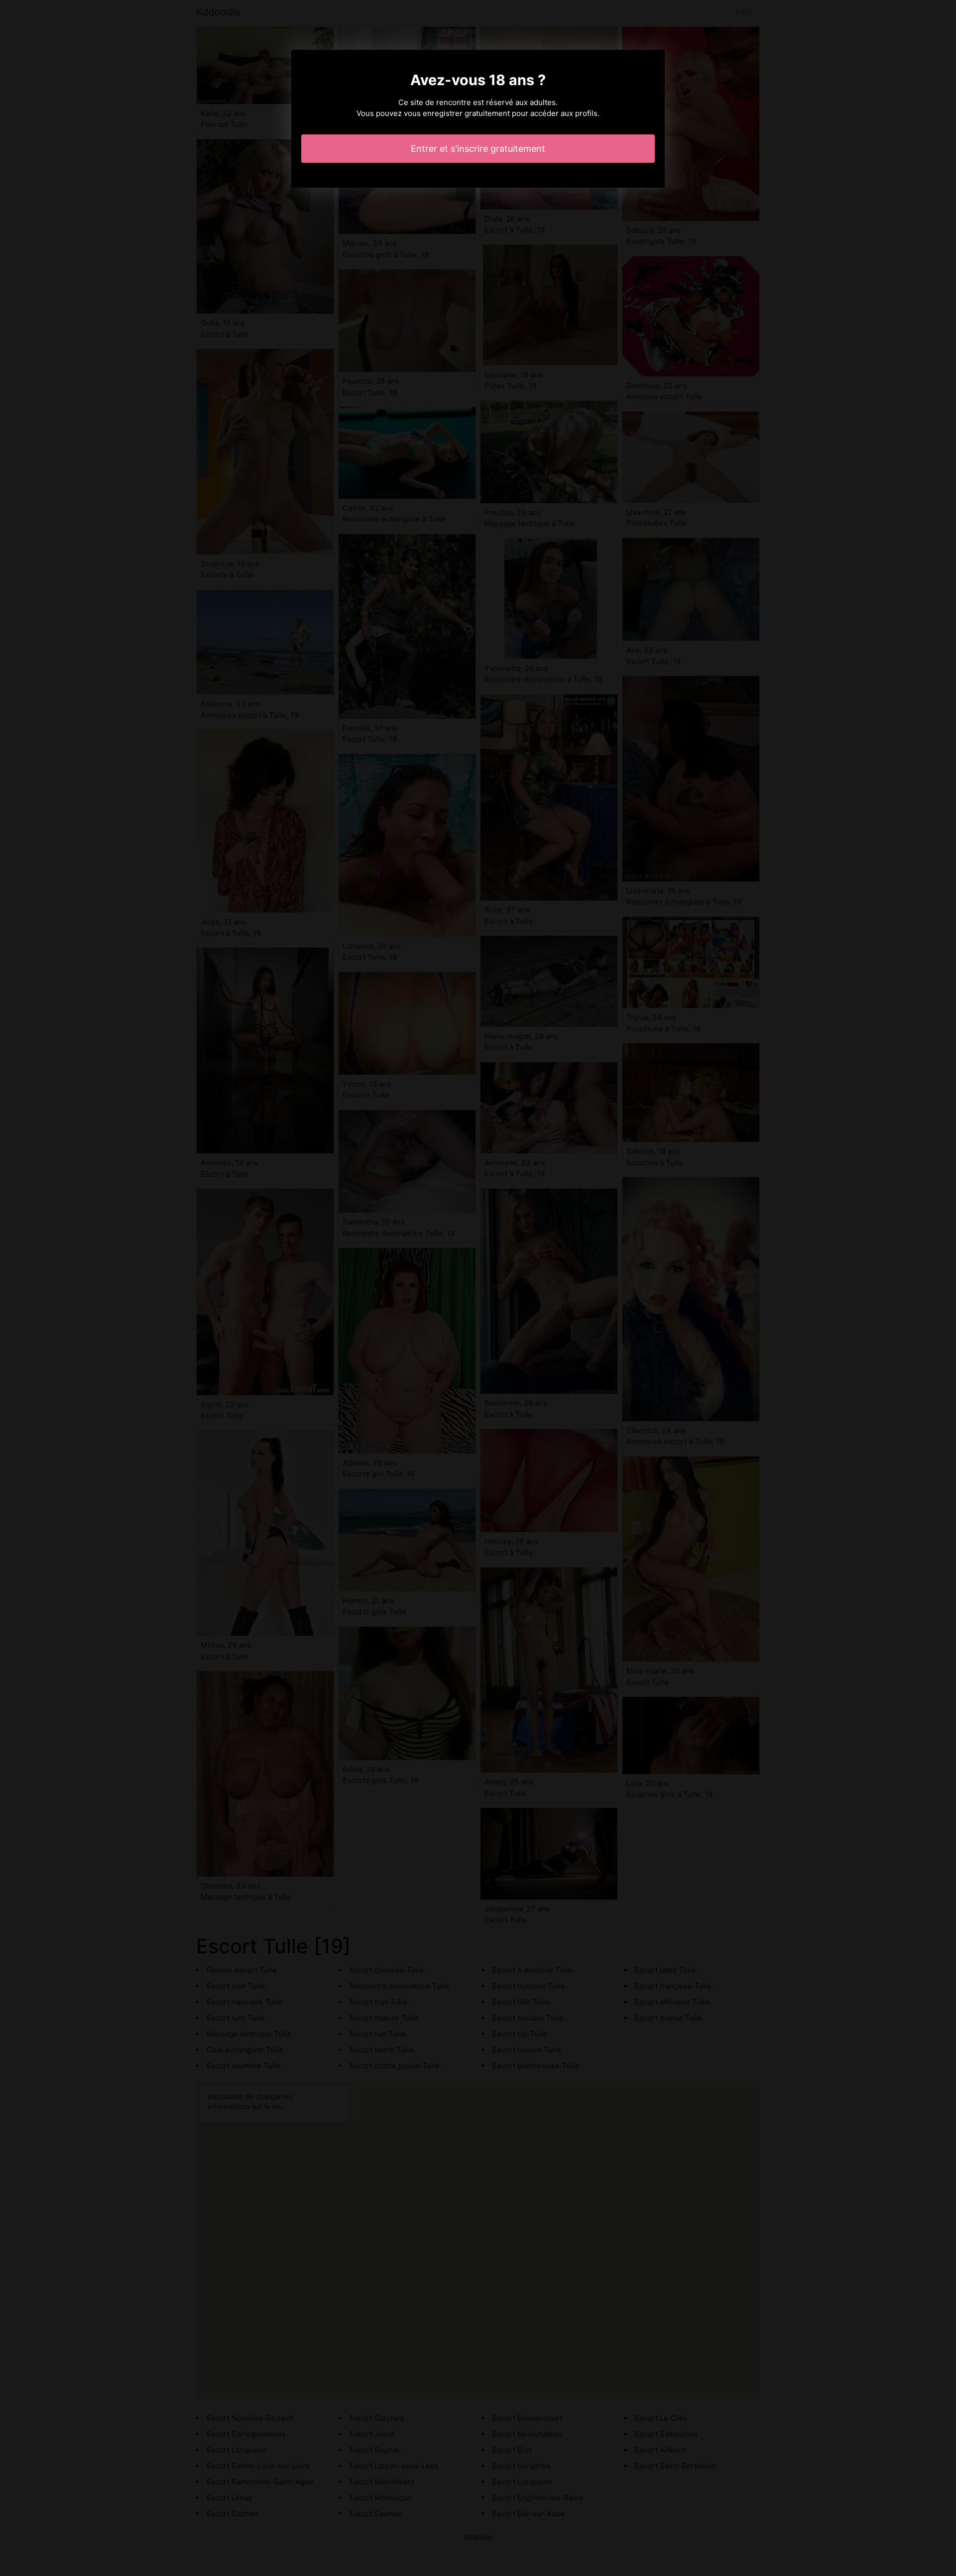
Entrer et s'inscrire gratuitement (478, 149)
